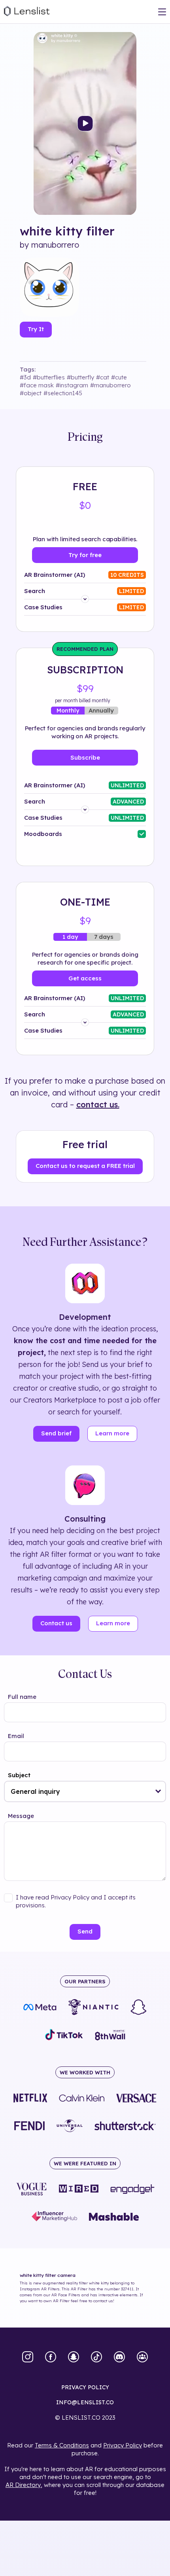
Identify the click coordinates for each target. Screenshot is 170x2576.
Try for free (85, 555)
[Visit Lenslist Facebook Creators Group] (142, 2358)
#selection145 (63, 393)
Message (21, 1816)
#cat (103, 377)
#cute (119, 377)
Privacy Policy (123, 2445)
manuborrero (55, 245)
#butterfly (80, 377)
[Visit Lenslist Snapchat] (74, 2358)
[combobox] (85, 1791)
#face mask (37, 385)
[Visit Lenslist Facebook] (51, 2358)
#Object (31, 393)
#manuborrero (110, 385)
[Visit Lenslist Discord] (119, 2358)
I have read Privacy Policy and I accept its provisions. (76, 1901)
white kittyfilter (67, 231)
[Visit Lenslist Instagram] (28, 2358)
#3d (25, 377)
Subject (19, 1775)
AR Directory (23, 2485)
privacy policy (85, 2387)
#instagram (72, 385)
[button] (158, 1791)
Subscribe (85, 757)
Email (16, 1736)
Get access (85, 978)
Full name (22, 1697)
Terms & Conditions (62, 2445)
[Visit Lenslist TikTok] (96, 2358)
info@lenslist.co (85, 2402)
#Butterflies (49, 377)
